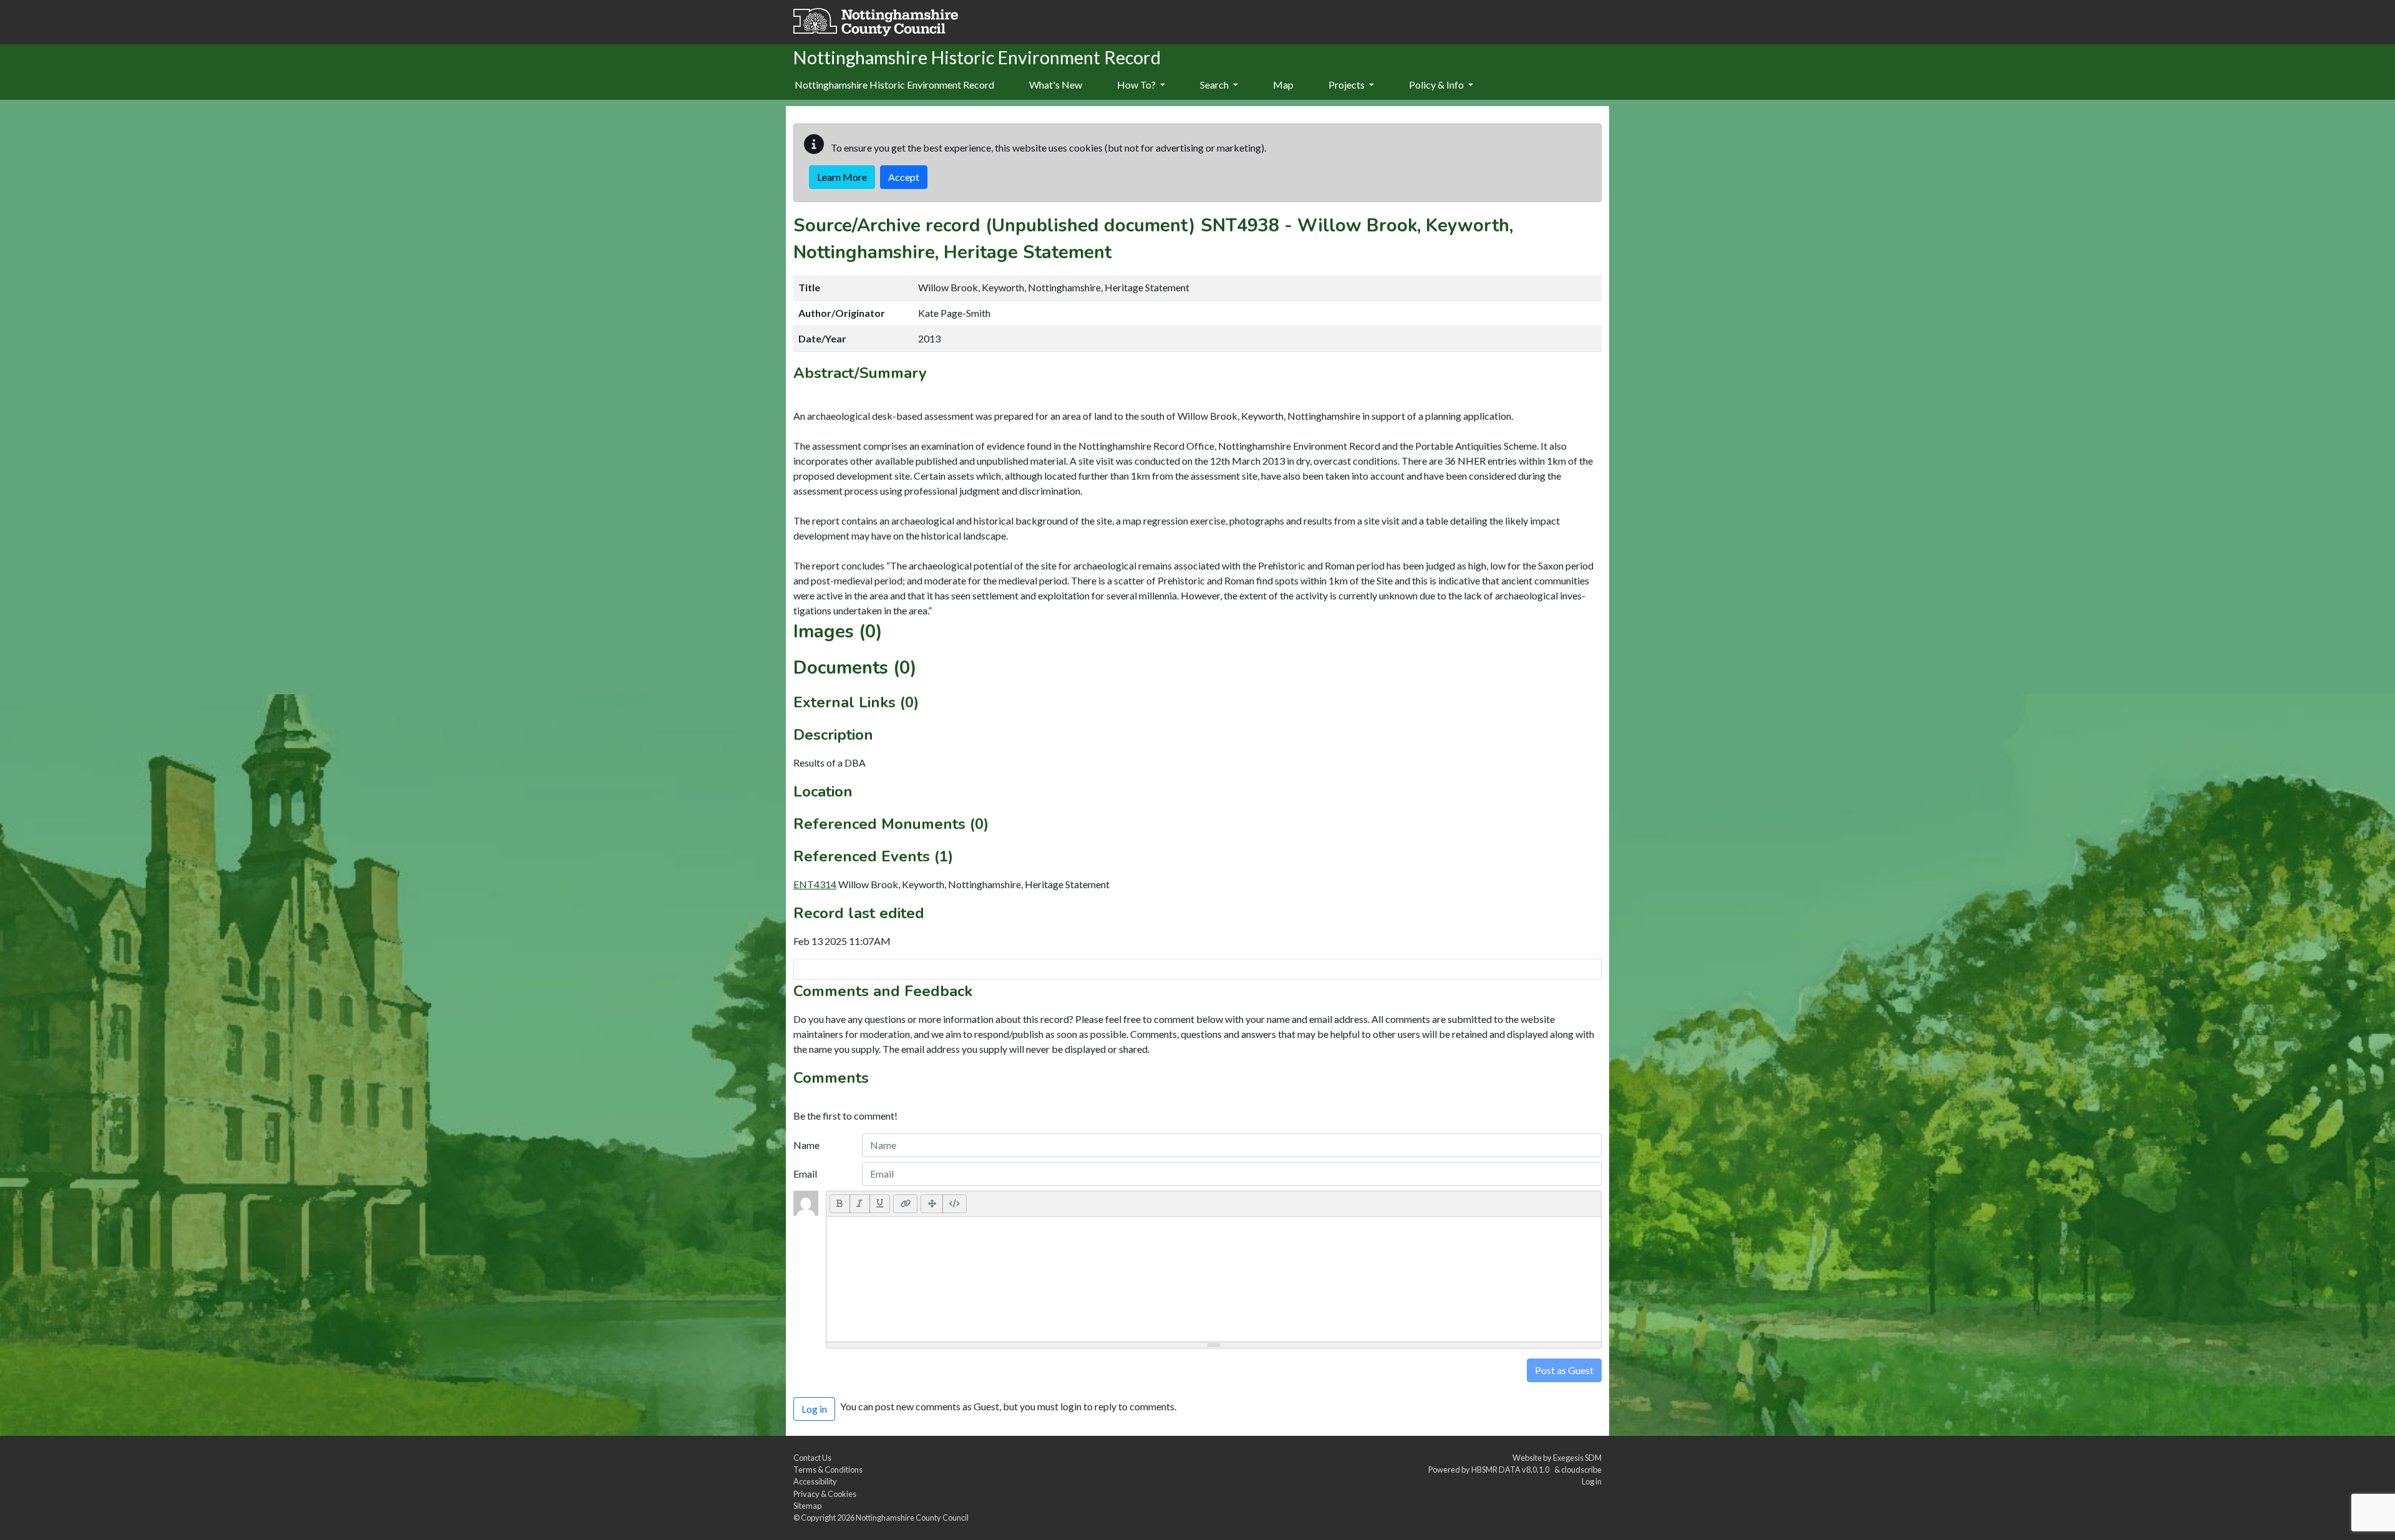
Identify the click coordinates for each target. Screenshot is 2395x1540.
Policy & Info (1437, 85)
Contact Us (812, 1458)
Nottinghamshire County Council (912, 1518)
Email (805, 1174)
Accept (904, 177)
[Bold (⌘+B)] (840, 1204)
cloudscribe (1581, 1470)
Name (806, 1145)
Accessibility (815, 1481)
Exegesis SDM (1577, 1458)
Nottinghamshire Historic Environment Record (894, 85)
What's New (1056, 85)
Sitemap (807, 1506)
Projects (1347, 85)
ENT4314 (815, 884)
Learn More (842, 177)
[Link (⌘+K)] (905, 1204)
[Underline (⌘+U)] (880, 1204)
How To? (1137, 85)
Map (1283, 85)
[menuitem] (1056, 85)
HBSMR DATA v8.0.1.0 (1512, 1470)
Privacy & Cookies (825, 1494)
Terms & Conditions (828, 1470)
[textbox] (1214, 1279)
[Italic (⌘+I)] (860, 1204)
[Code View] (955, 1204)
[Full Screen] (932, 1204)
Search (1215, 85)
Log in (1592, 1481)
